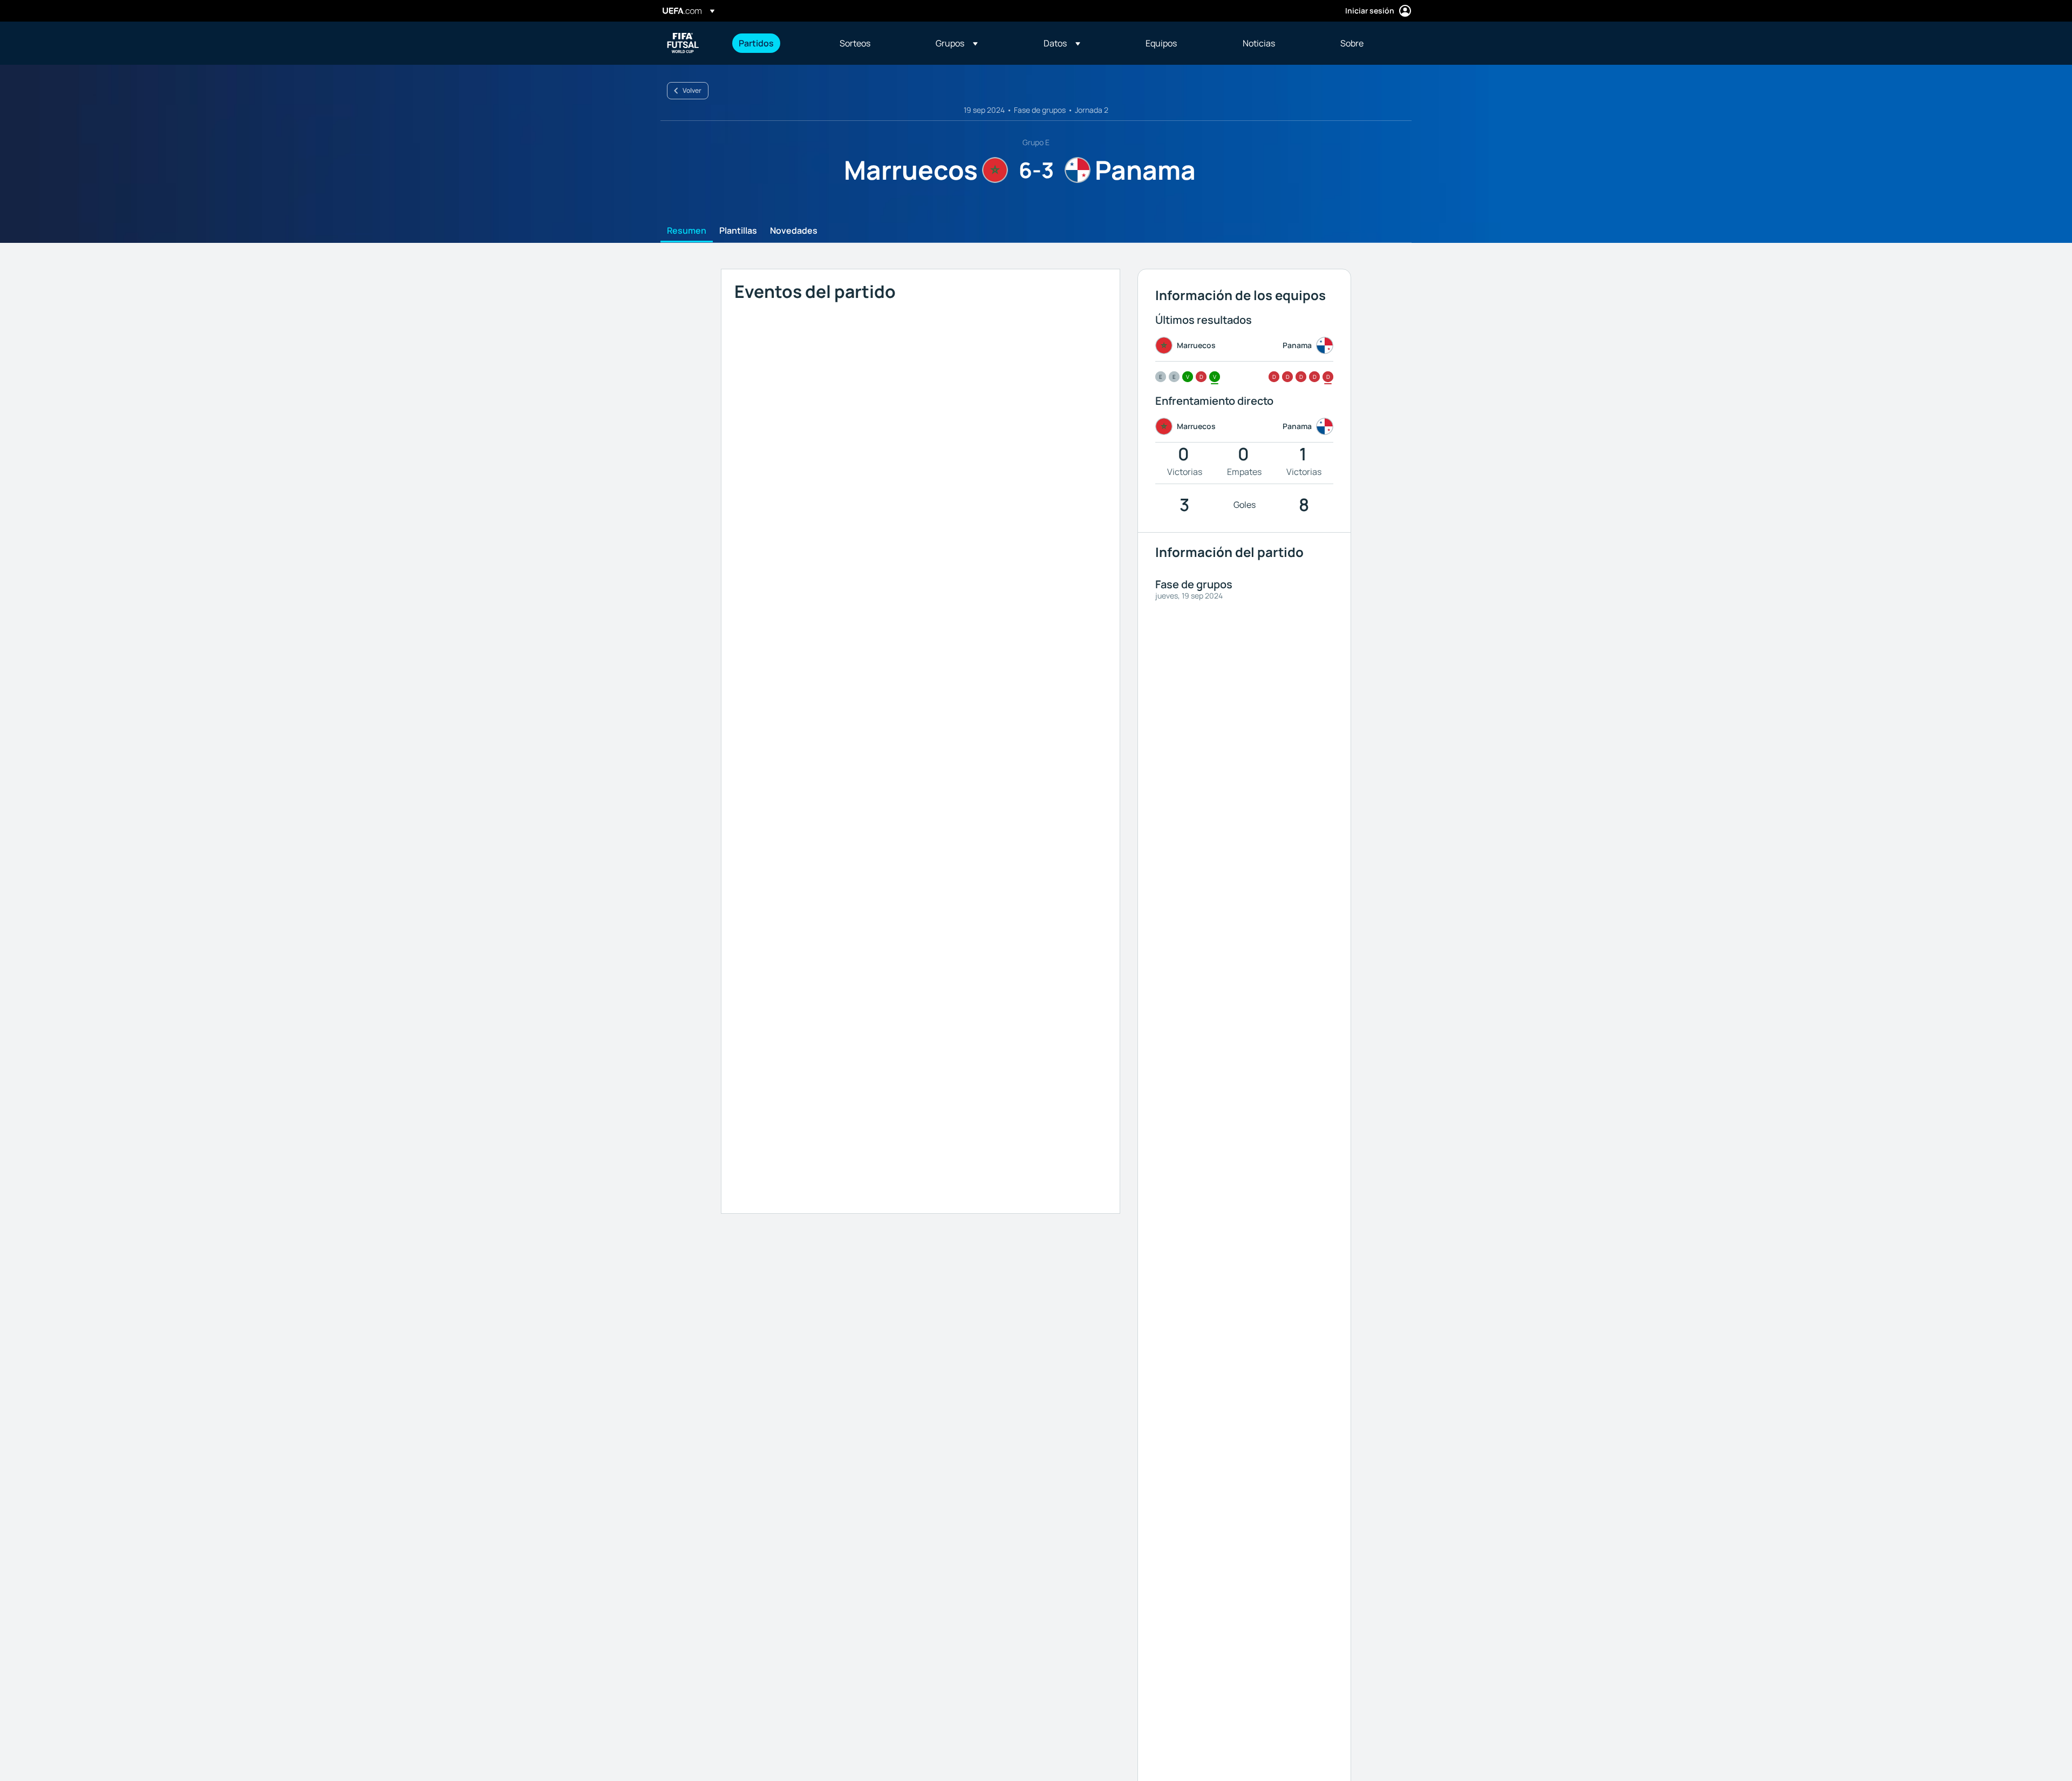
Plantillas (738, 231)
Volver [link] (692, 90)
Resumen (687, 231)
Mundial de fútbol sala (683, 43)
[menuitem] (776, 43)
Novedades (794, 231)
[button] (957, 43)
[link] (756, 43)
